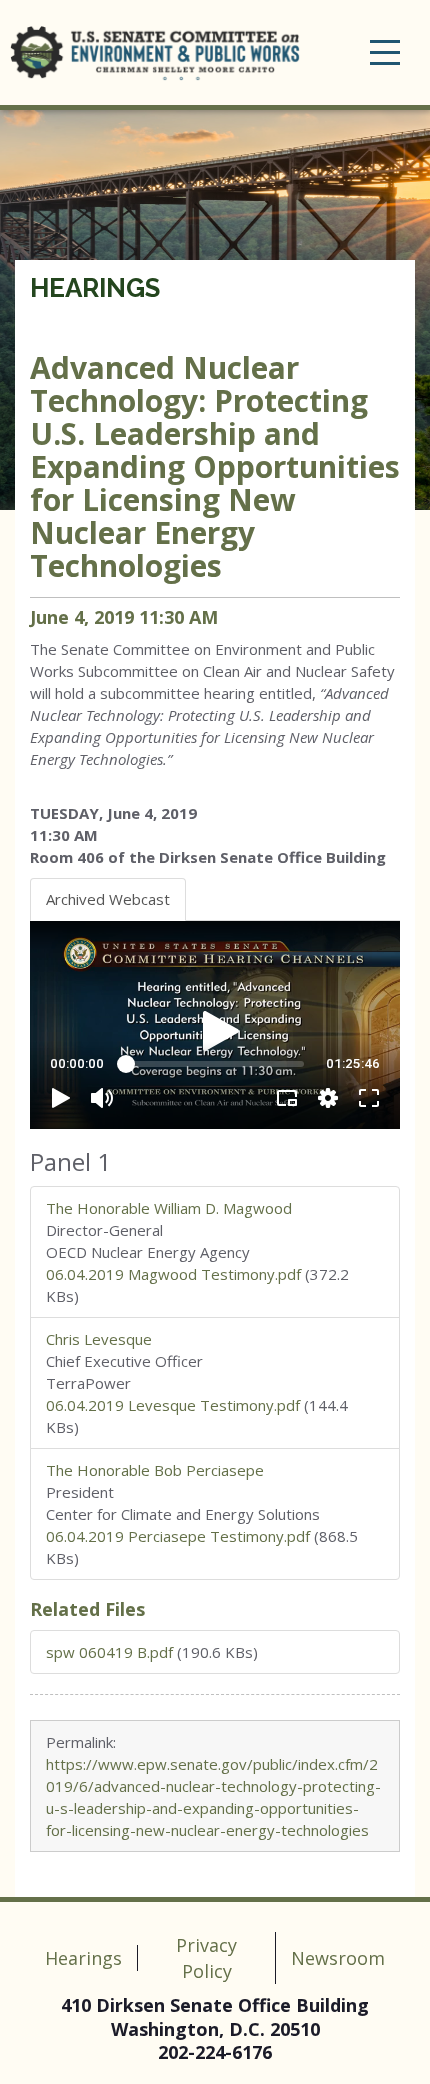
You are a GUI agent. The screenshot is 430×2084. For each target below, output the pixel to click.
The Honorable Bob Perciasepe (155, 1470)
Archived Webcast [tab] (108, 899)
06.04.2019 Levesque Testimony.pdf (173, 1405)
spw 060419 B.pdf (109, 1652)
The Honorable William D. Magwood (169, 1208)
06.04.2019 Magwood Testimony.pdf (173, 1274)
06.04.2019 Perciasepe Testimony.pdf (178, 1536)
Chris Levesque (99, 1339)
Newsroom (338, 1958)
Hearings (95, 288)
